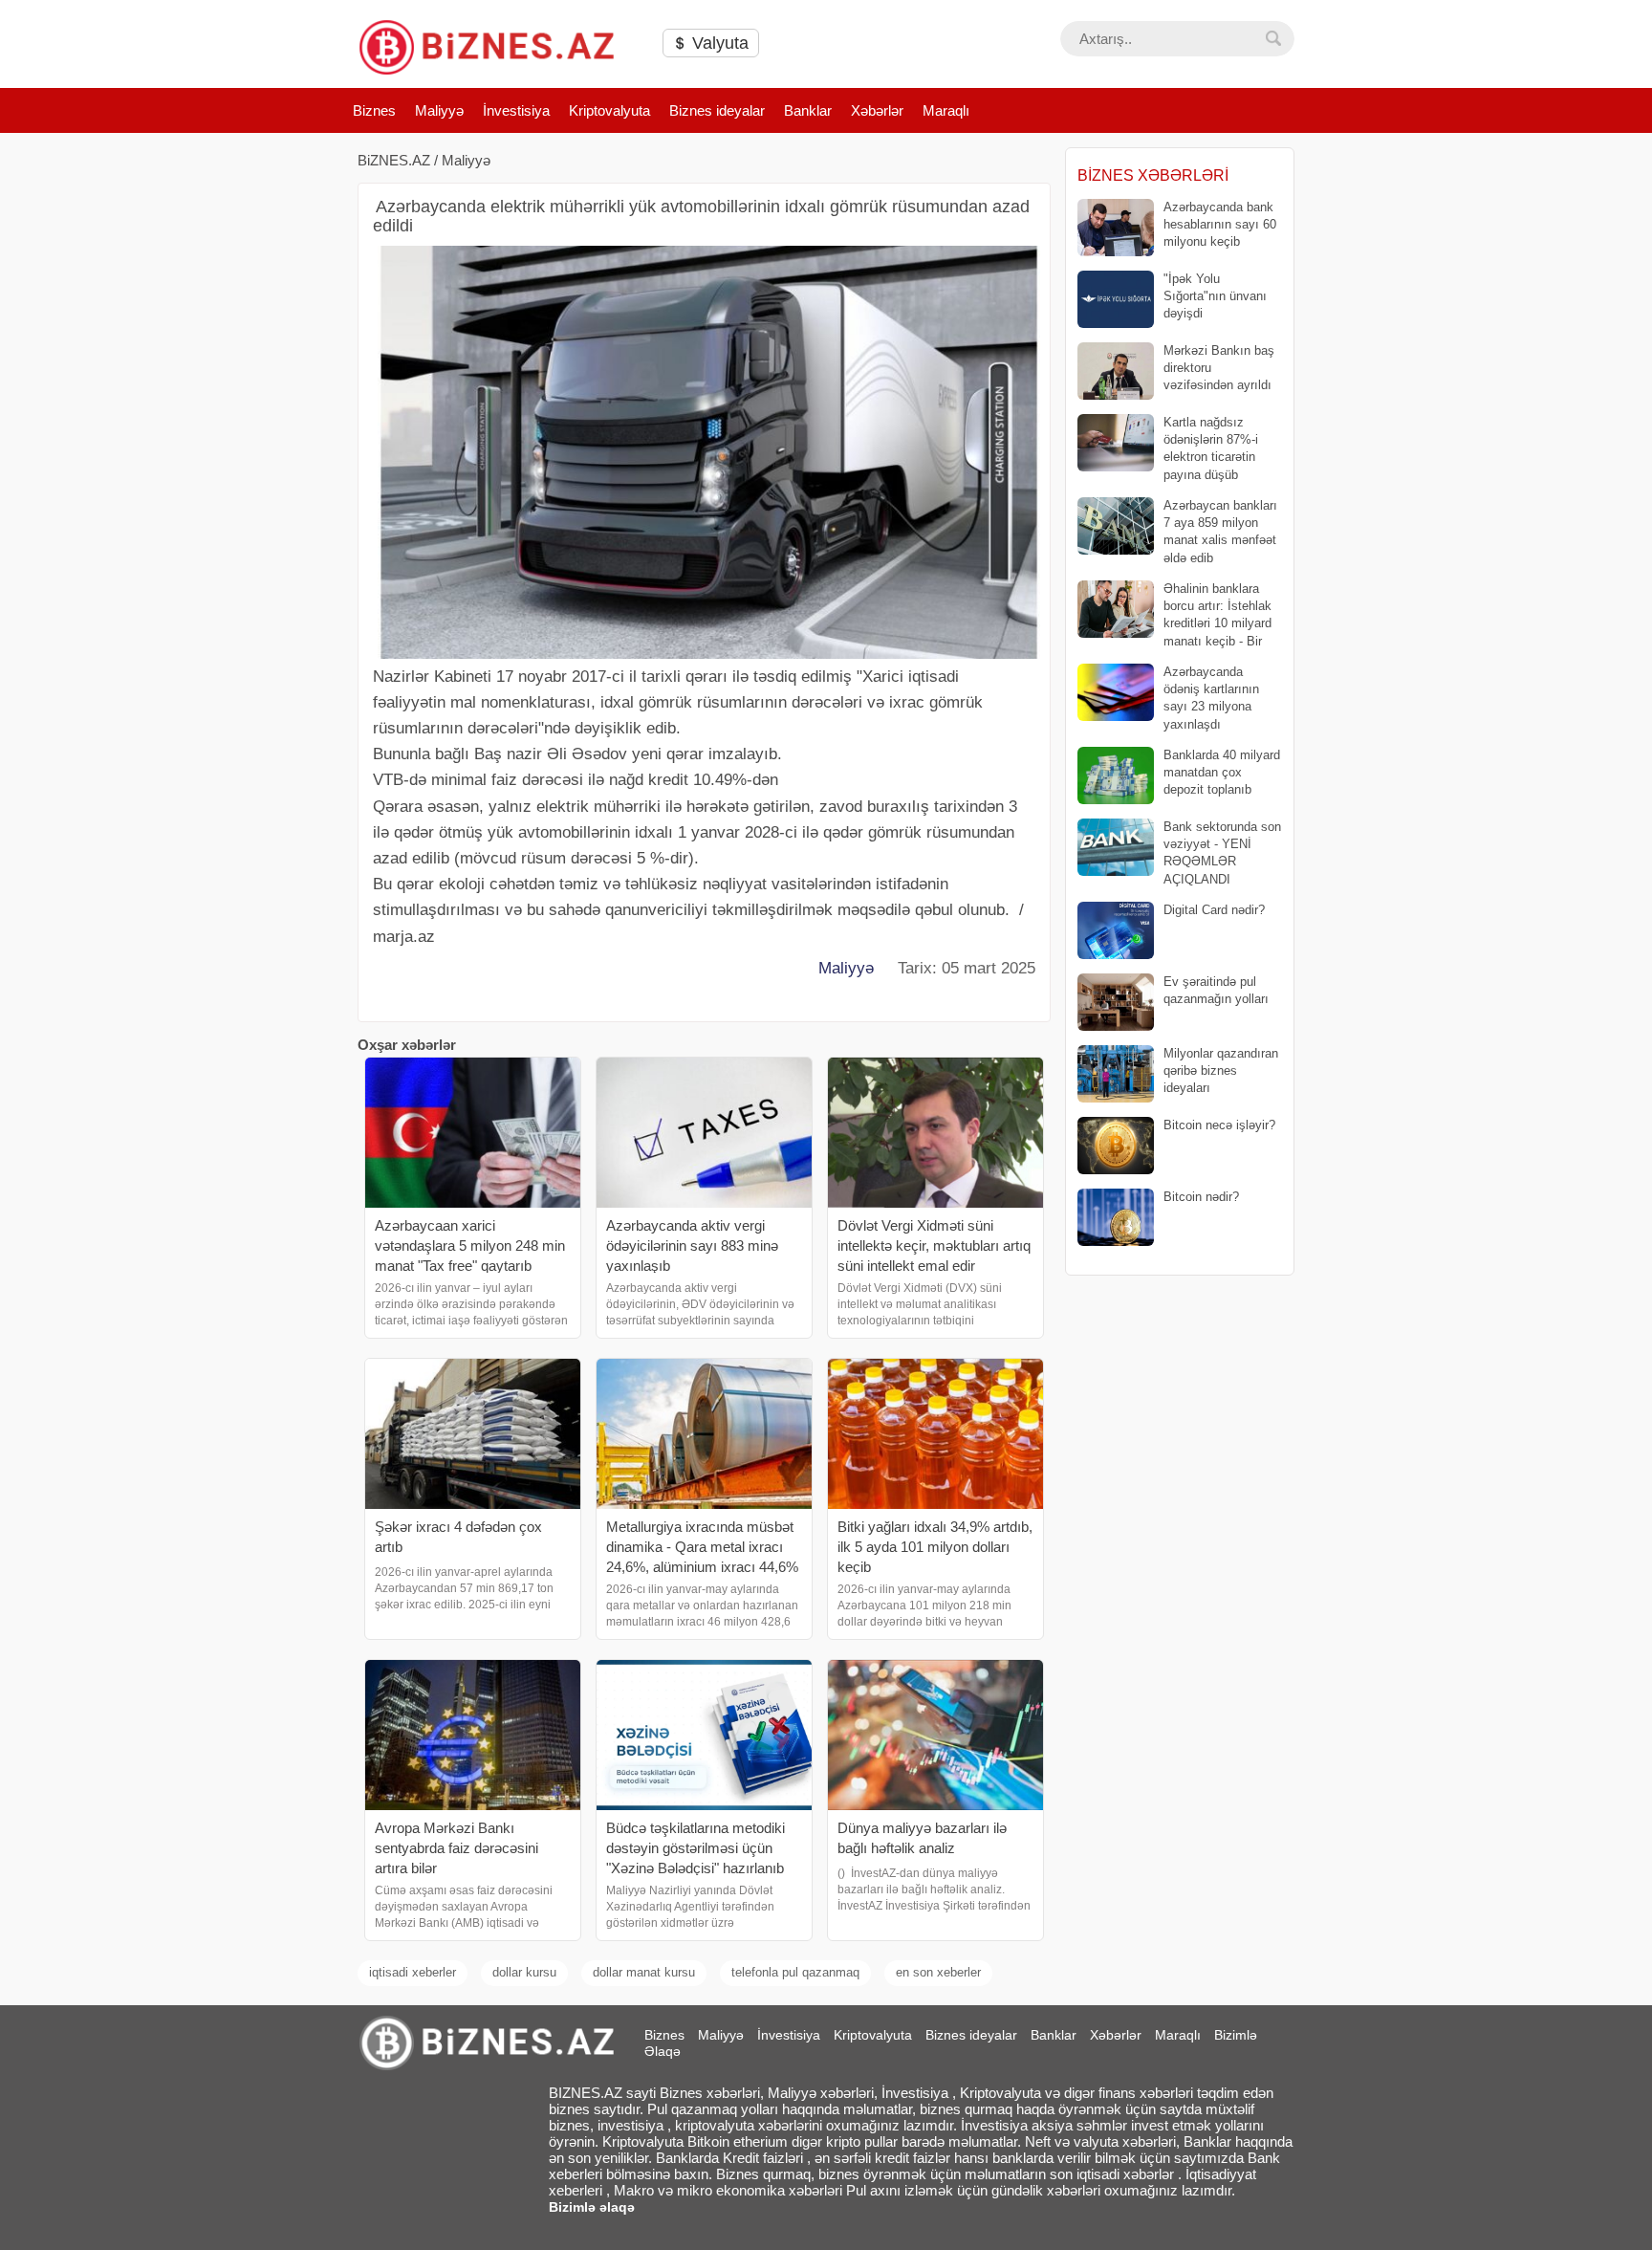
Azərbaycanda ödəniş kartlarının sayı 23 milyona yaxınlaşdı (1211, 698)
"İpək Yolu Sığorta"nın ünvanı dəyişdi (1215, 296)
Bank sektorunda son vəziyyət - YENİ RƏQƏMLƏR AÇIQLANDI (1222, 853)
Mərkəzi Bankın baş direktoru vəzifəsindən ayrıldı (1219, 368)
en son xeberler (938, 1972)
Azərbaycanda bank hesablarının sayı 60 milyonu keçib (1220, 224)
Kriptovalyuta (609, 110)
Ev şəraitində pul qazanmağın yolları (1216, 990)
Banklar (808, 110)
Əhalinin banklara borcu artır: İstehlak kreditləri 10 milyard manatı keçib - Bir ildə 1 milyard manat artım (1174, 615)
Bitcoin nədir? (1201, 1197)
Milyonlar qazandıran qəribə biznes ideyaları (1221, 1070)
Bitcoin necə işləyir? (1219, 1125)
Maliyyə (439, 110)
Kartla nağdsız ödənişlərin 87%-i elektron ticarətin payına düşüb (1211, 448)
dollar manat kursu (644, 1972)
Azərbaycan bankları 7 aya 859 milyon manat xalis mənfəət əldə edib (1220, 532)
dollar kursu (524, 1972)
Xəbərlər (877, 110)
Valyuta (718, 43)
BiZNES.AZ (394, 160)
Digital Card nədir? (1214, 910)
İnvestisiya (516, 110)
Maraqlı (946, 110)
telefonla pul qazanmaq (795, 1972)
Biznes (374, 110)
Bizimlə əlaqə (592, 2207)
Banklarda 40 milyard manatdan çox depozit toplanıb (1222, 772)
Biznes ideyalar (717, 110)
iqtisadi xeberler (413, 1972)
